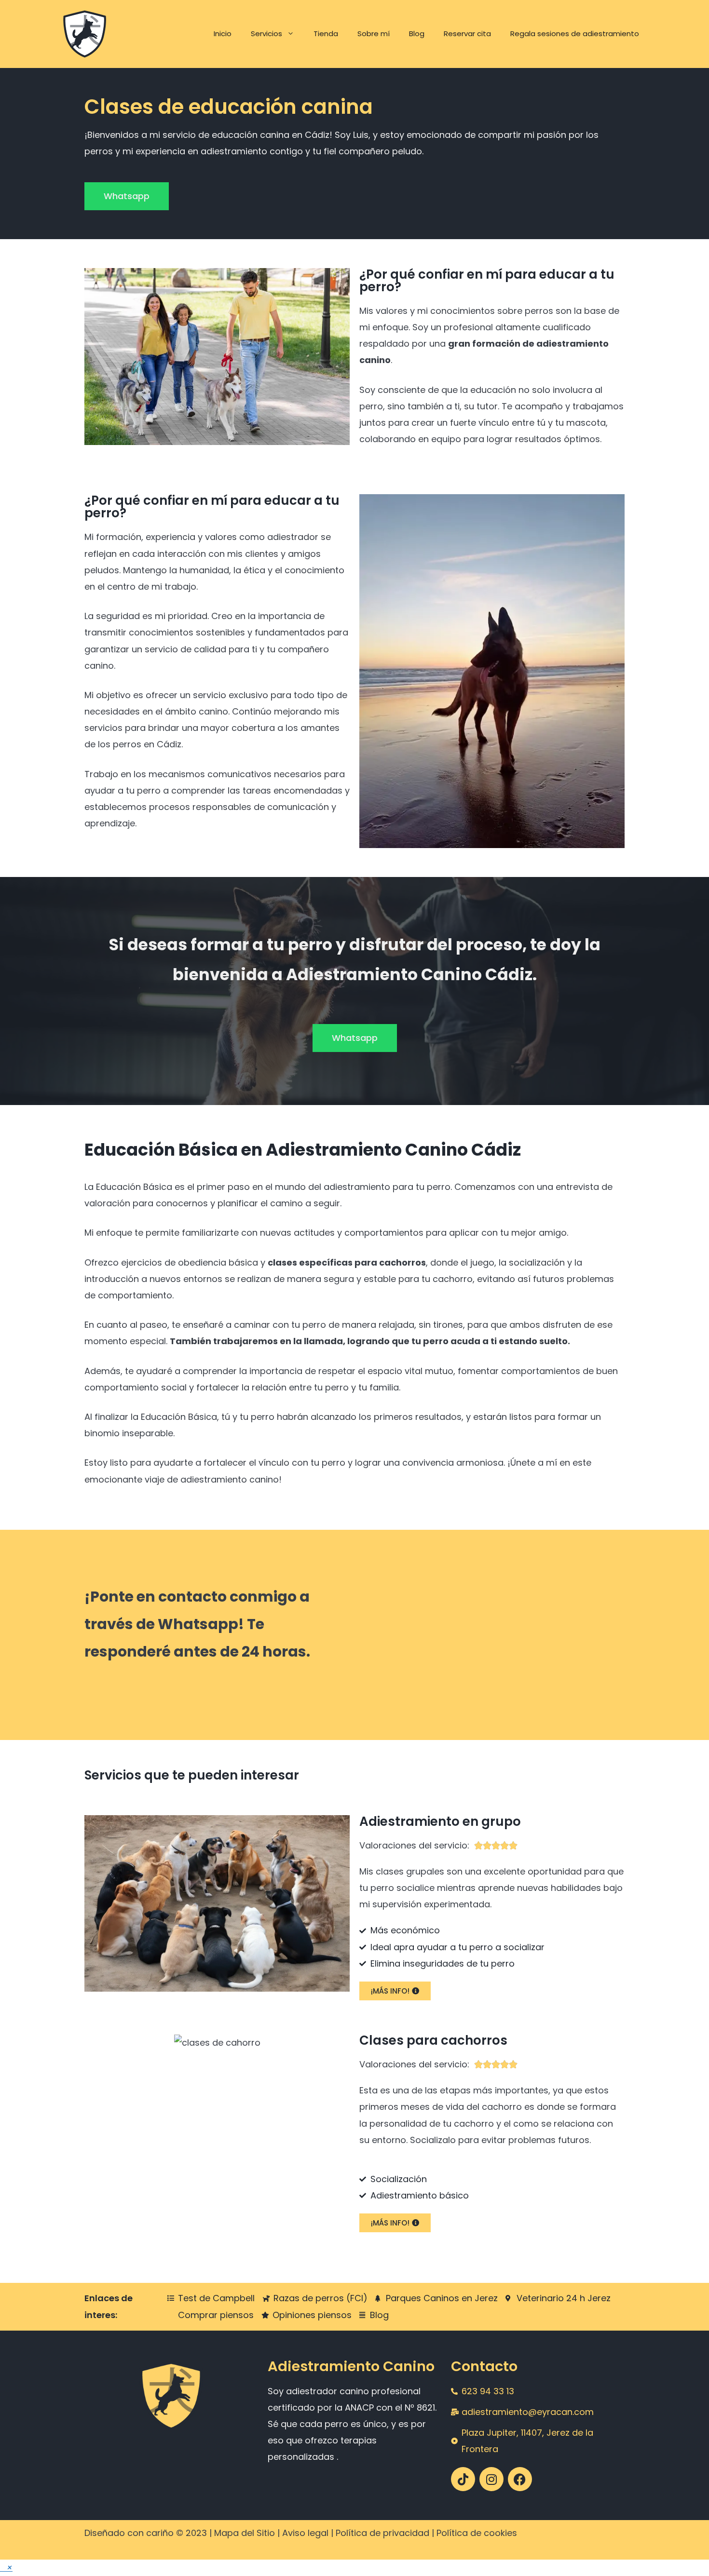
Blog (417, 34)
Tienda (326, 34)
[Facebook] (520, 2479)
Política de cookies (477, 2533)
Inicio (223, 34)
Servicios (266, 34)
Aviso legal (305, 2533)
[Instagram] (491, 2479)
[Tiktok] (463, 2479)
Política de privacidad (382, 2533)
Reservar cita (467, 34)
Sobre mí (374, 34)
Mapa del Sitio (245, 2533)
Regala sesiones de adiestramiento (575, 34)
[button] (6, 2568)
